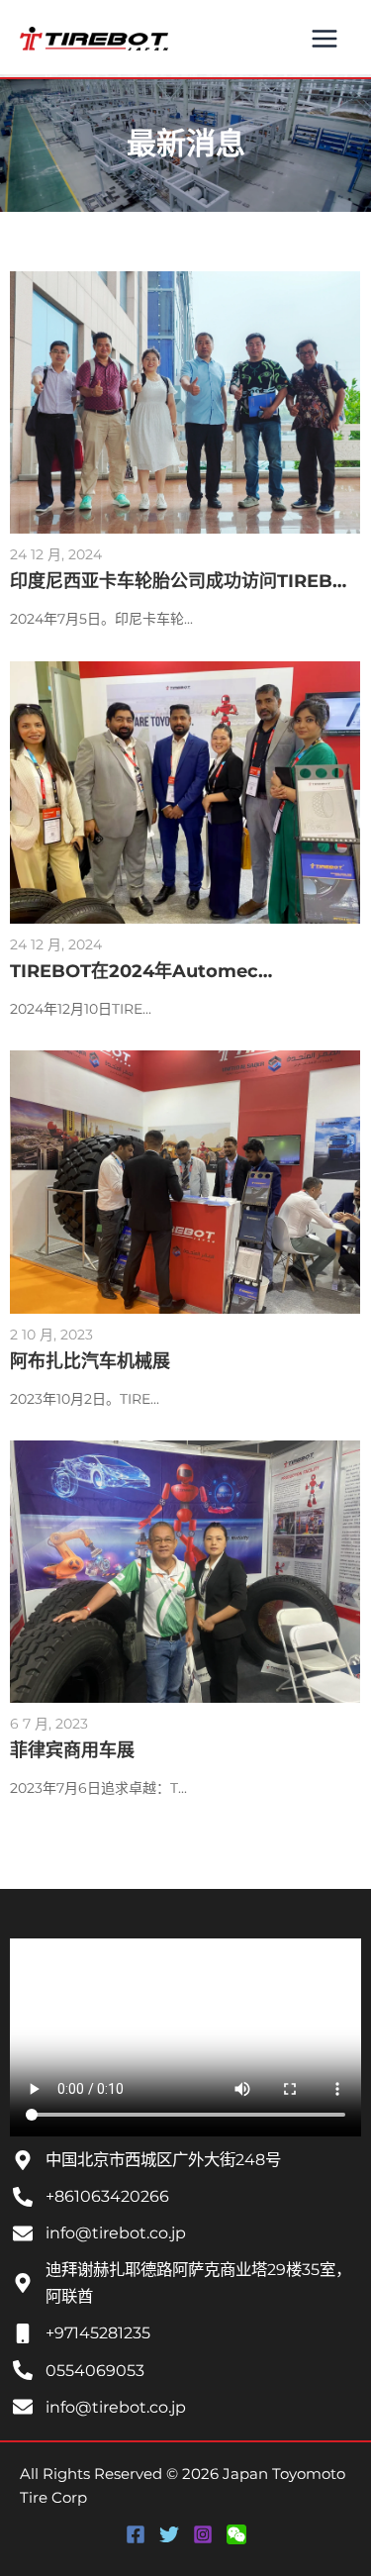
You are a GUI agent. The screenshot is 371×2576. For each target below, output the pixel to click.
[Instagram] (203, 2534)
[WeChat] (236, 2534)
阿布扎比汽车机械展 (90, 1361)
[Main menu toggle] (324, 39)
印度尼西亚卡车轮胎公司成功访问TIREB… (178, 581)
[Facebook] (136, 2534)
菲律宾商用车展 (72, 1750)
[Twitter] (169, 2534)
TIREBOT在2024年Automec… (141, 971)
